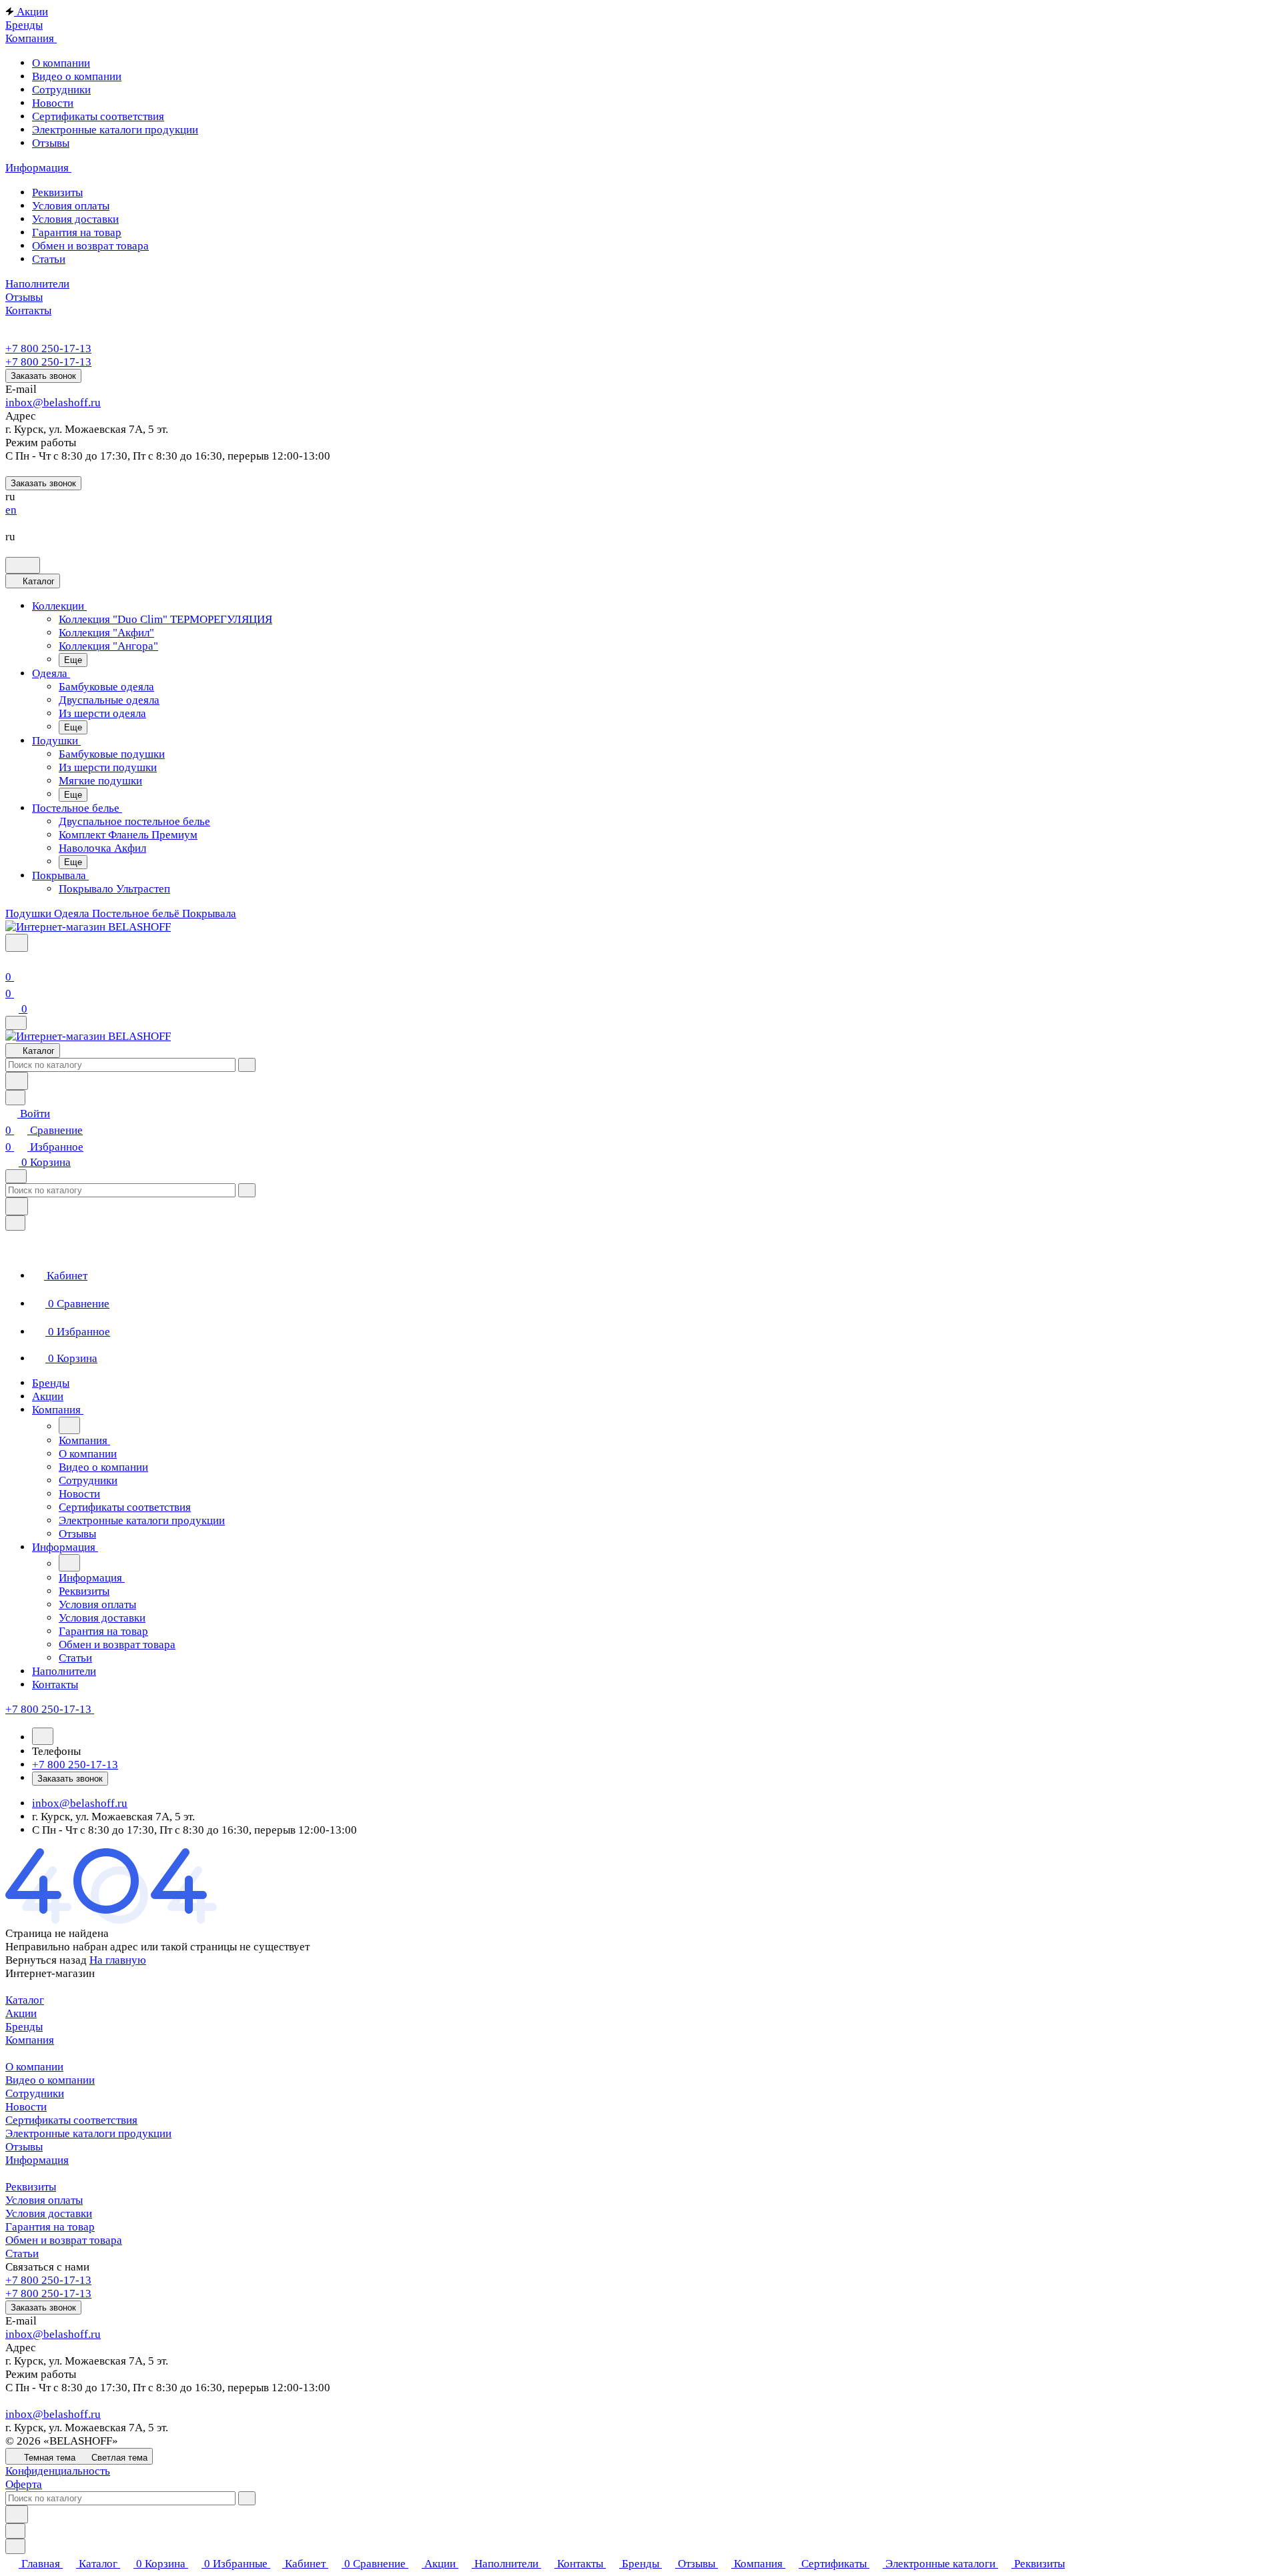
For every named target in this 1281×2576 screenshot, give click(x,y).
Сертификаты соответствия (71, 2120)
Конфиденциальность (58, 2471)
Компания (30, 2040)
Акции (21, 2013)
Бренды (24, 2027)
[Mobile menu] (16, 1176)
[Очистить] (247, 1065)
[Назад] (69, 1425)
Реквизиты (31, 2187)
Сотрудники (35, 2093)
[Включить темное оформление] (23, 565)
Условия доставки (49, 2213)
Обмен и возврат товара (64, 2240)
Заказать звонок (43, 376)
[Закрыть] (15, 1223)
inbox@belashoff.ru (53, 403)
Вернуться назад (46, 1960)
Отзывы (24, 2147)
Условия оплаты (44, 2200)
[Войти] (11, 960)
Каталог (25, 2000)
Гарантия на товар (50, 2227)
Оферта (24, 2484)
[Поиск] (17, 943)
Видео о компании (50, 2080)
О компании (34, 2067)
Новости (26, 2107)
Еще (73, 660)
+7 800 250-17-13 (48, 349)
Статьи (22, 2253)
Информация (37, 2160)
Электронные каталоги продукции (88, 2133)
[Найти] (17, 1081)
